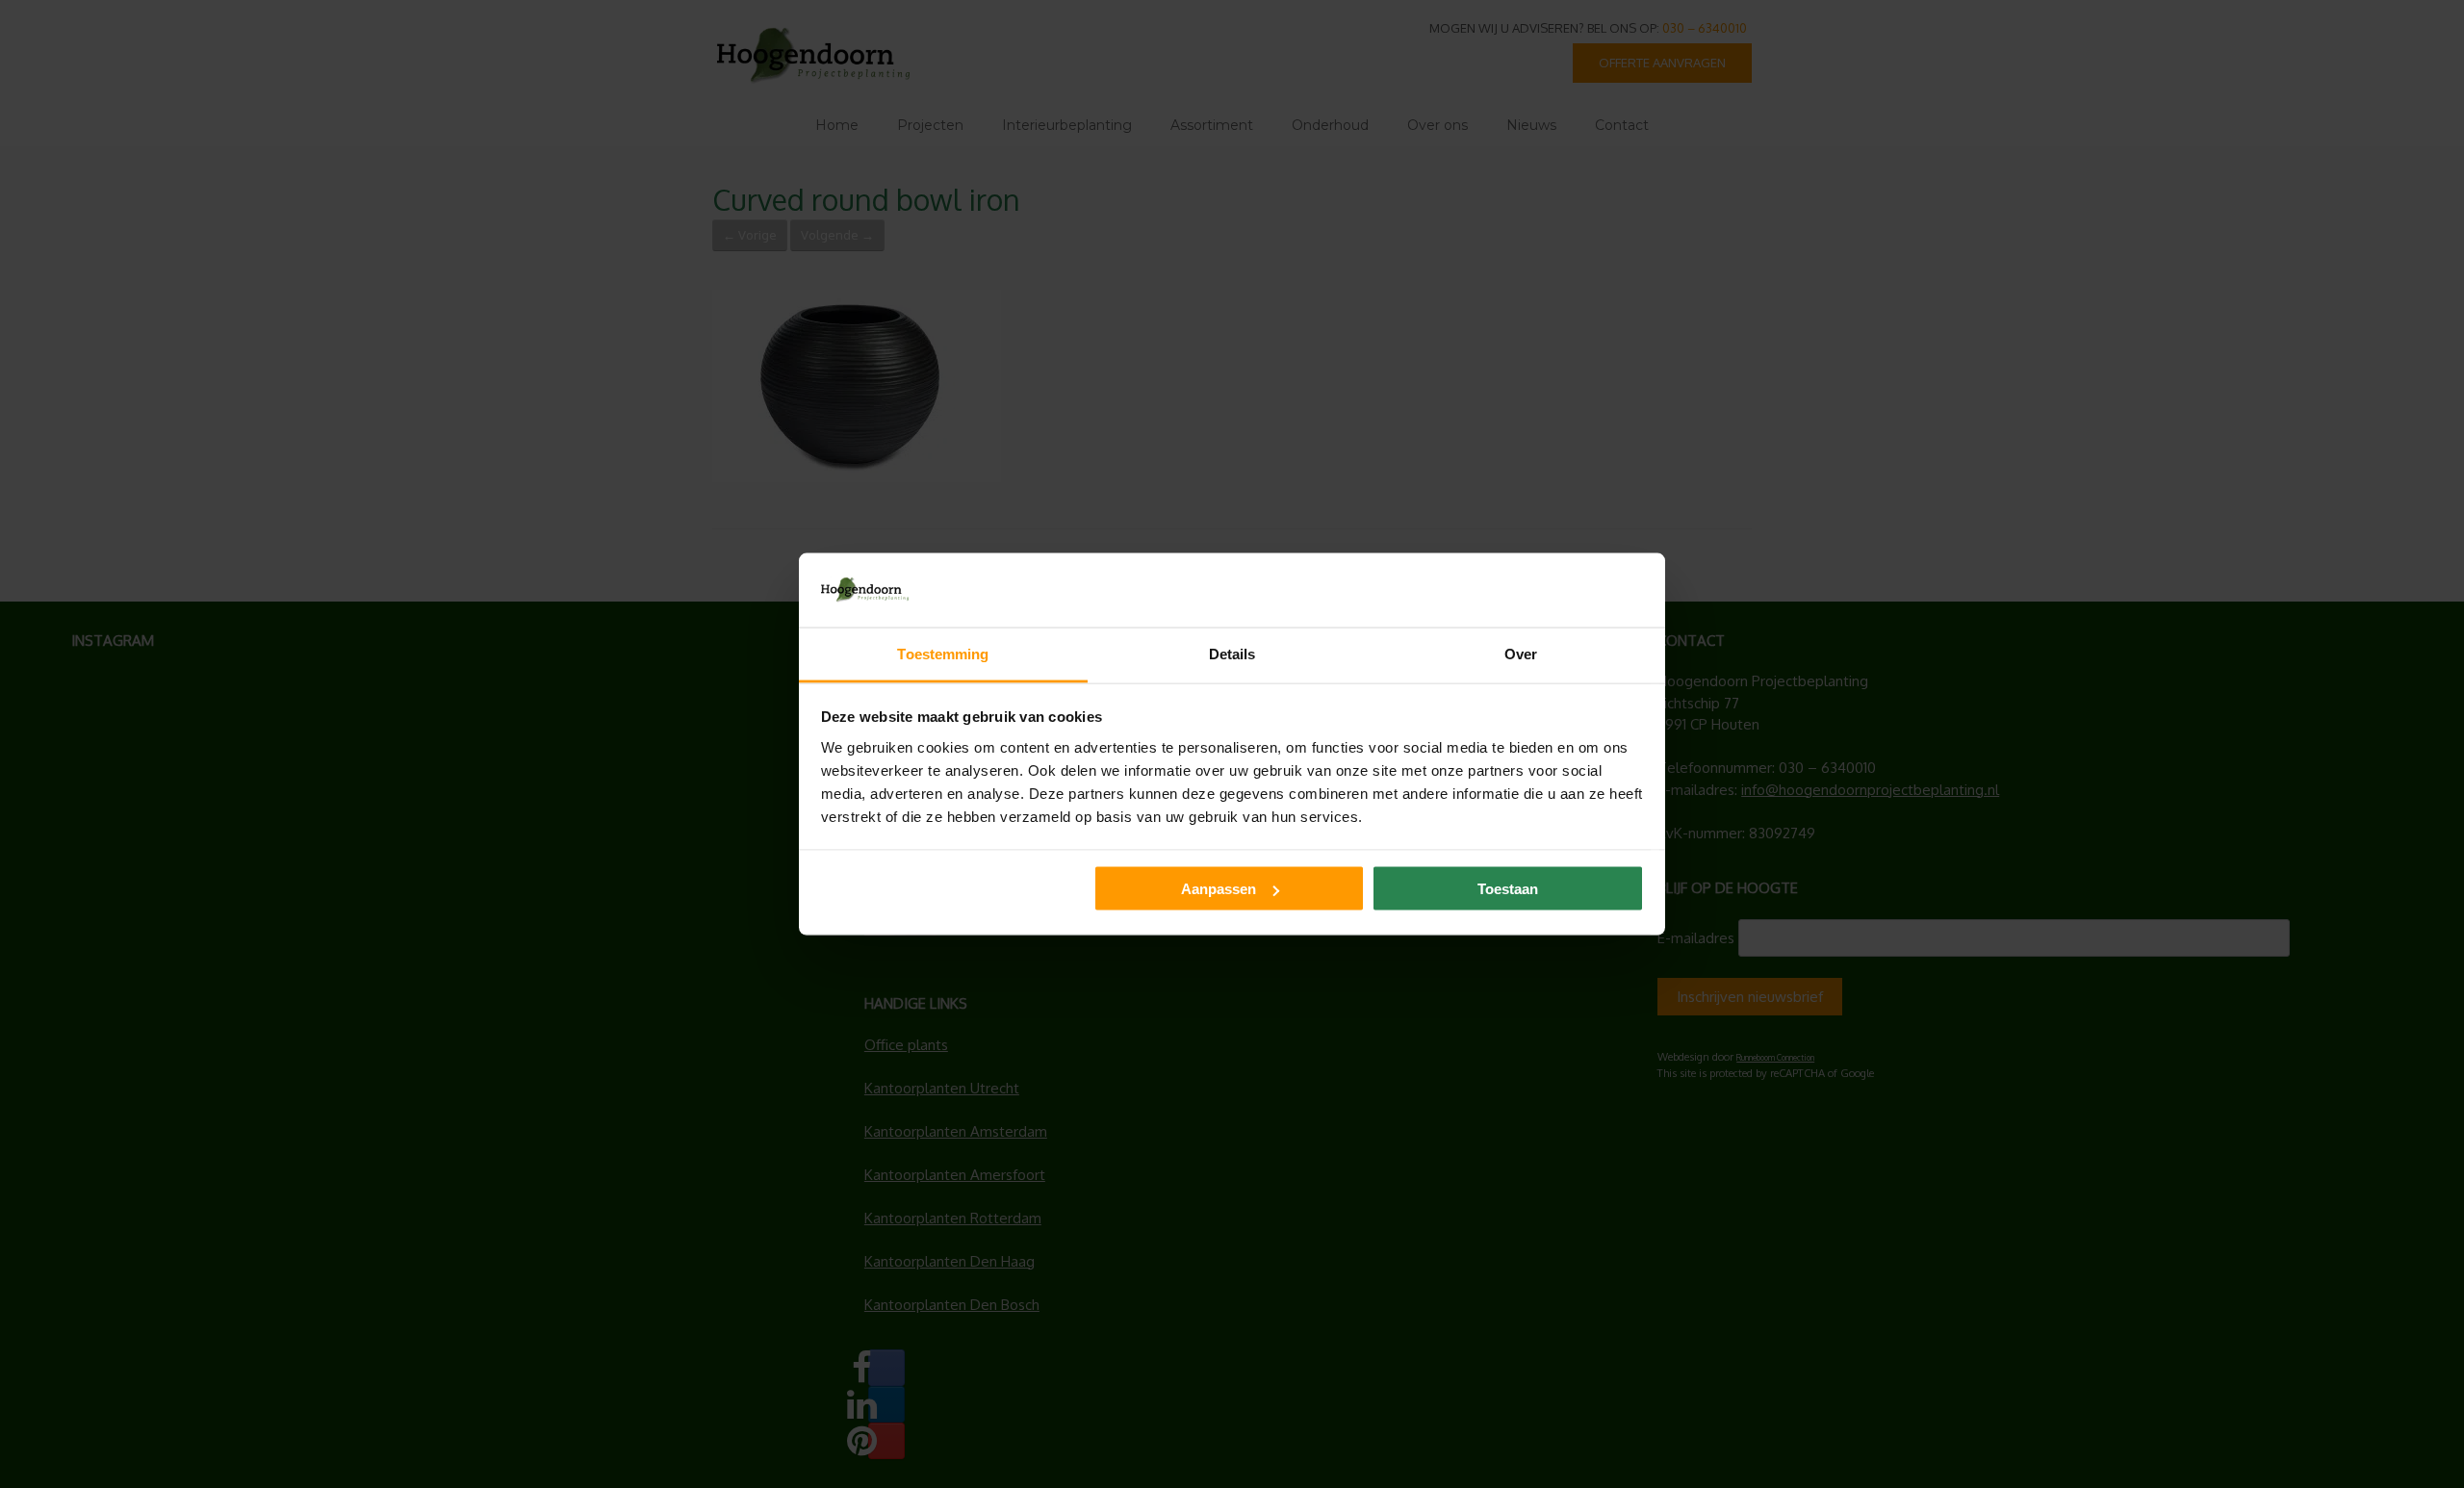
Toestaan (1508, 889)
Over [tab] (1521, 653)
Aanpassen (1219, 889)
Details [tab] (1232, 653)
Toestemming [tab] (943, 653)
